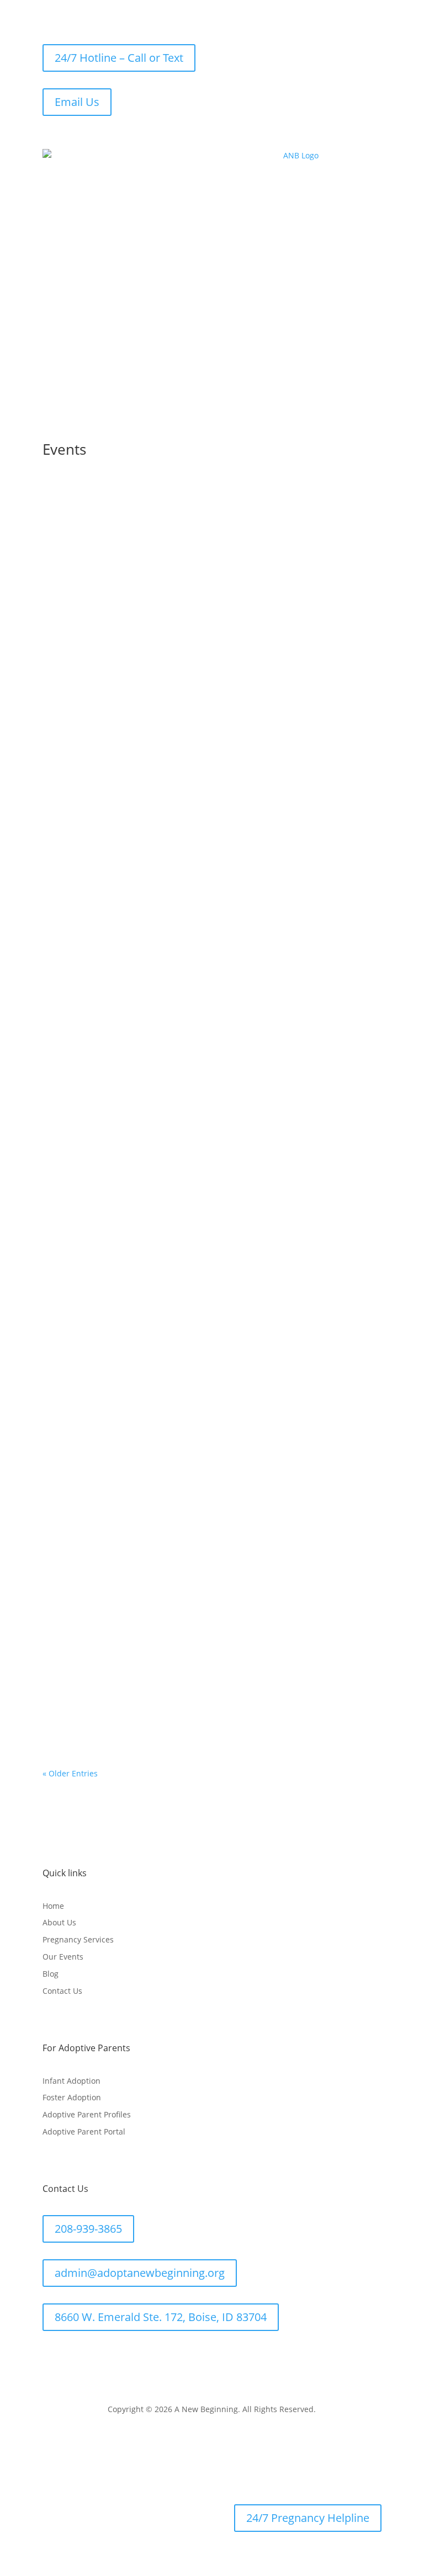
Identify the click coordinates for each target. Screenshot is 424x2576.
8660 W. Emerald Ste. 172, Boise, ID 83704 (161, 2317)
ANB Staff (82, 602)
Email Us (77, 102)
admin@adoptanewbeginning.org (140, 2273)
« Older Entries (70, 1773)
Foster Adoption (72, 2097)
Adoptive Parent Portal (84, 2131)
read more (73, 644)
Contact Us (62, 1991)
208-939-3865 (88, 2229)
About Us (59, 1922)
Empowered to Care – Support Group (139, 1531)
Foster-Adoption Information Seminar (141, 585)
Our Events (63, 1957)
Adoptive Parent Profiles (87, 2114)
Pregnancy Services (78, 1939)
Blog (51, 1974)
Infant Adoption (71, 2081)
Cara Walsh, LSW (95, 1548)
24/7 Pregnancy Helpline (308, 2518)
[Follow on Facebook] (51, 2356)
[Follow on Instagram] (96, 2356)
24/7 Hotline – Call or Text (119, 58)
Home (53, 1906)
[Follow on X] (73, 2356)
